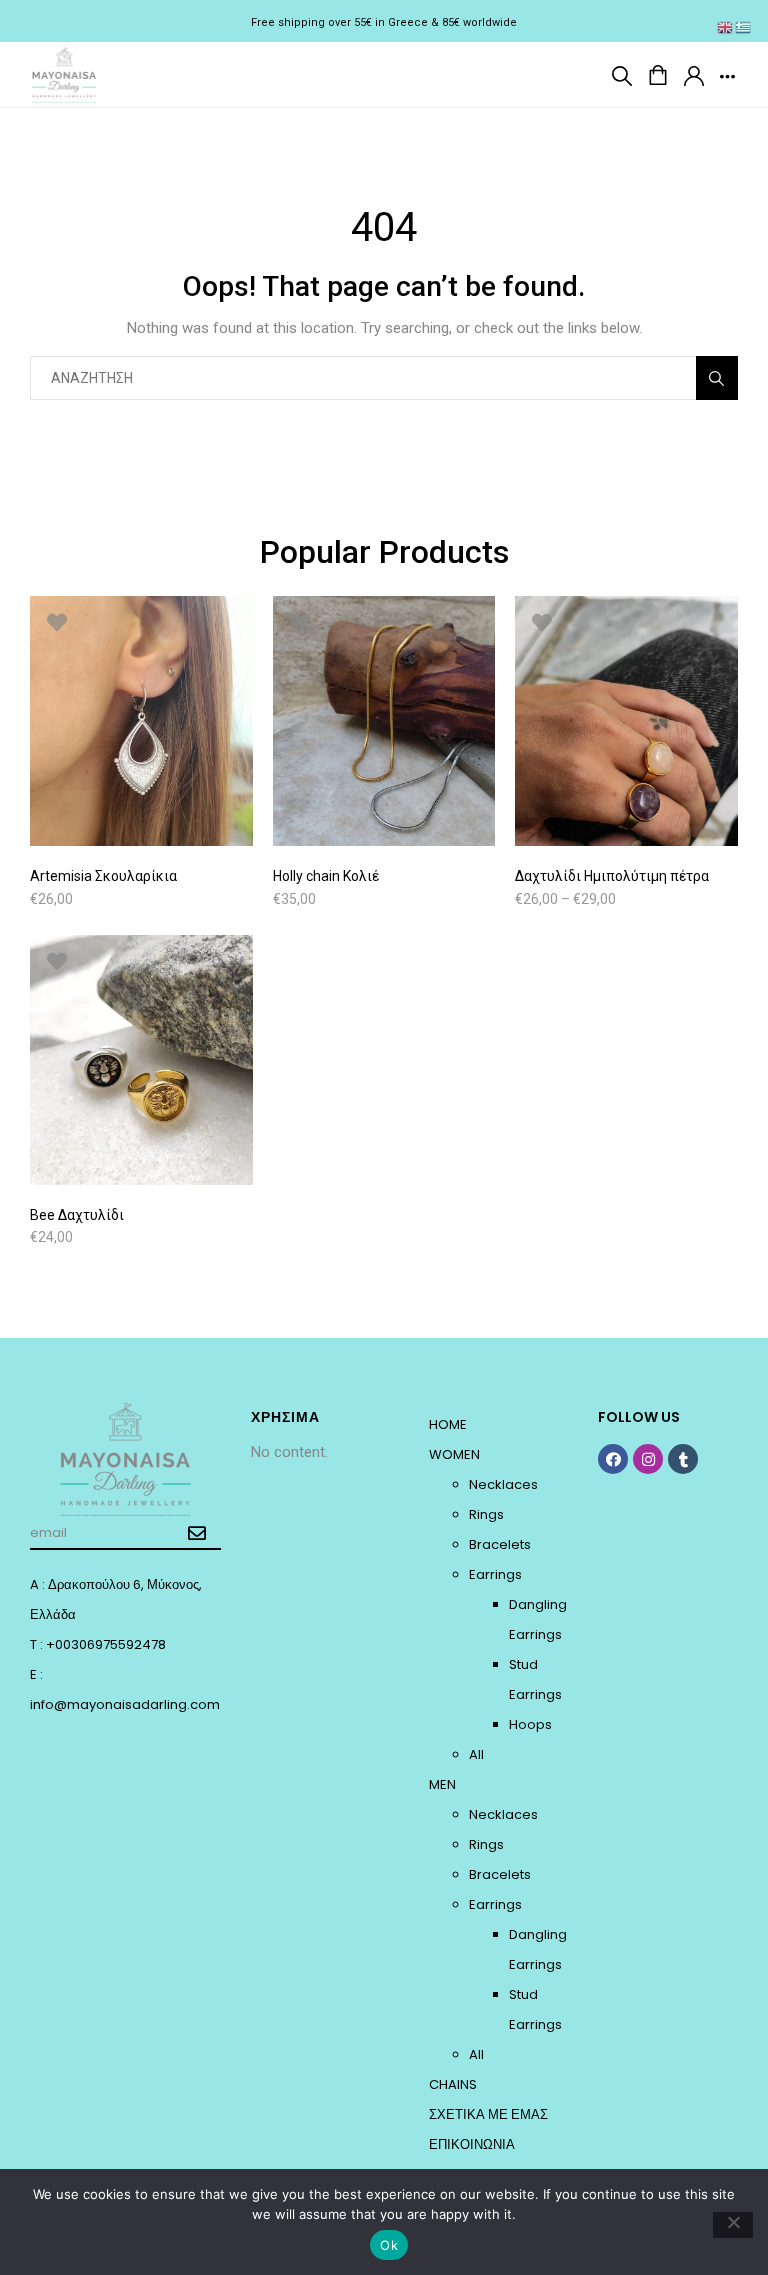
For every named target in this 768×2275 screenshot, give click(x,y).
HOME (448, 1424)
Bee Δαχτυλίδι (77, 1215)
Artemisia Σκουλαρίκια (103, 876)
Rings (486, 1514)
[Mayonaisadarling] (64, 73)
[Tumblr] (683, 1459)
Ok (389, 2245)
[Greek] (744, 27)
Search (717, 378)
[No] (733, 2225)
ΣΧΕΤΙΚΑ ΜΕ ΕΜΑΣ (488, 2114)
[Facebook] (613, 1459)
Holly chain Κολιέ (326, 876)
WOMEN (454, 1454)
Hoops (530, 1724)
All (476, 1754)
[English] (726, 27)
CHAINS (453, 2084)
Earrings (495, 1574)
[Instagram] (648, 1459)
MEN (442, 1784)
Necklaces (503, 1484)
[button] (622, 75)
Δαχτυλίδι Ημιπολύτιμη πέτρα (612, 876)
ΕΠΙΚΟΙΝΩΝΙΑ (472, 2144)
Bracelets (500, 1544)
